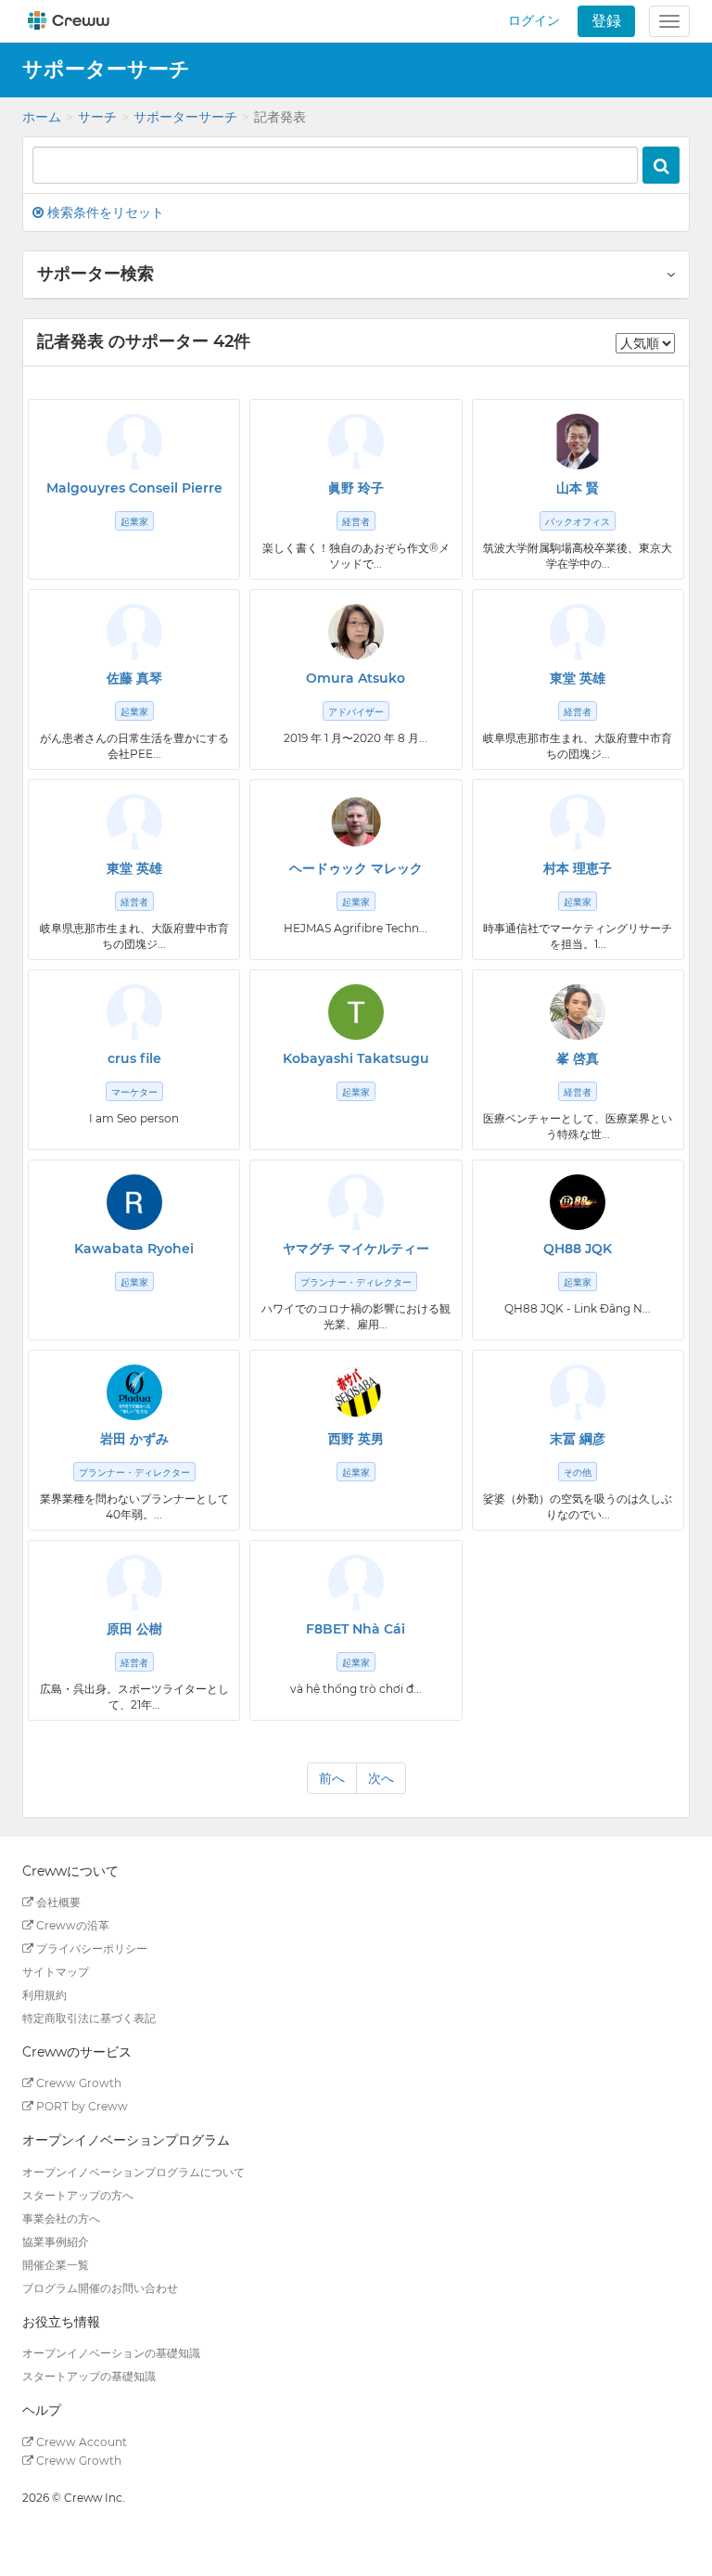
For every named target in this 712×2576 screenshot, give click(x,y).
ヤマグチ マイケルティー (356, 1249)
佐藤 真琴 (134, 678)
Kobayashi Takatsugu (356, 1058)
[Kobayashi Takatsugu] (356, 1012)
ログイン (534, 20)
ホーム (42, 117)
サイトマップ (56, 1972)
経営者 (356, 522)
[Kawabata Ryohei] (134, 1202)
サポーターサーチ (185, 117)
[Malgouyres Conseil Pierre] (134, 442)
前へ (332, 1778)
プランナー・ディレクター (356, 1282)
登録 (606, 21)
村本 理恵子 (578, 868)
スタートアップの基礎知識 (89, 2376)
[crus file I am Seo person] (134, 1012)
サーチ (97, 117)
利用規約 (44, 1995)
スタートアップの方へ (78, 2195)
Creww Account (80, 2442)
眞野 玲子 (356, 488)
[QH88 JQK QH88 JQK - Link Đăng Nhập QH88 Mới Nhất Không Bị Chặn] (578, 1202)
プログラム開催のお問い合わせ (100, 2288)
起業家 (134, 522)
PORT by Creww (81, 2106)
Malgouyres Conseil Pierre (134, 488)
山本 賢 (578, 488)
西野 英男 (356, 1439)
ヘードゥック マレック (356, 868)
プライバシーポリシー (90, 1948)
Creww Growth (77, 2083)
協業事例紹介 (56, 2242)
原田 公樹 (134, 1629)
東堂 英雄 (578, 678)
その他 (578, 1473)
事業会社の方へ (61, 2218)
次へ (381, 1778)
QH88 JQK (578, 1249)
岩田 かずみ (134, 1439)
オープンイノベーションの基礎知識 (111, 2353)
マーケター (134, 1092)
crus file (134, 1058)
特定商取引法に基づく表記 (89, 2018)
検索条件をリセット (104, 212)
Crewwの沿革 (71, 1925)
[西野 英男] (356, 1392)
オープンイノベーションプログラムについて (133, 2172)
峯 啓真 (578, 1058)
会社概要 (57, 1902)
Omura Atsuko (356, 678)
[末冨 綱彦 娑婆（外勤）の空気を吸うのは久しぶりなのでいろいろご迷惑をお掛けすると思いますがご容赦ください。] (578, 1392)
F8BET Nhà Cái (356, 1629)
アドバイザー (356, 712)
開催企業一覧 (56, 2265)
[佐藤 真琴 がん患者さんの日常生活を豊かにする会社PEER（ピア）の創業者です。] (134, 632)
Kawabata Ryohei (134, 1249)
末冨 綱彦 (578, 1439)
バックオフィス (578, 522)
